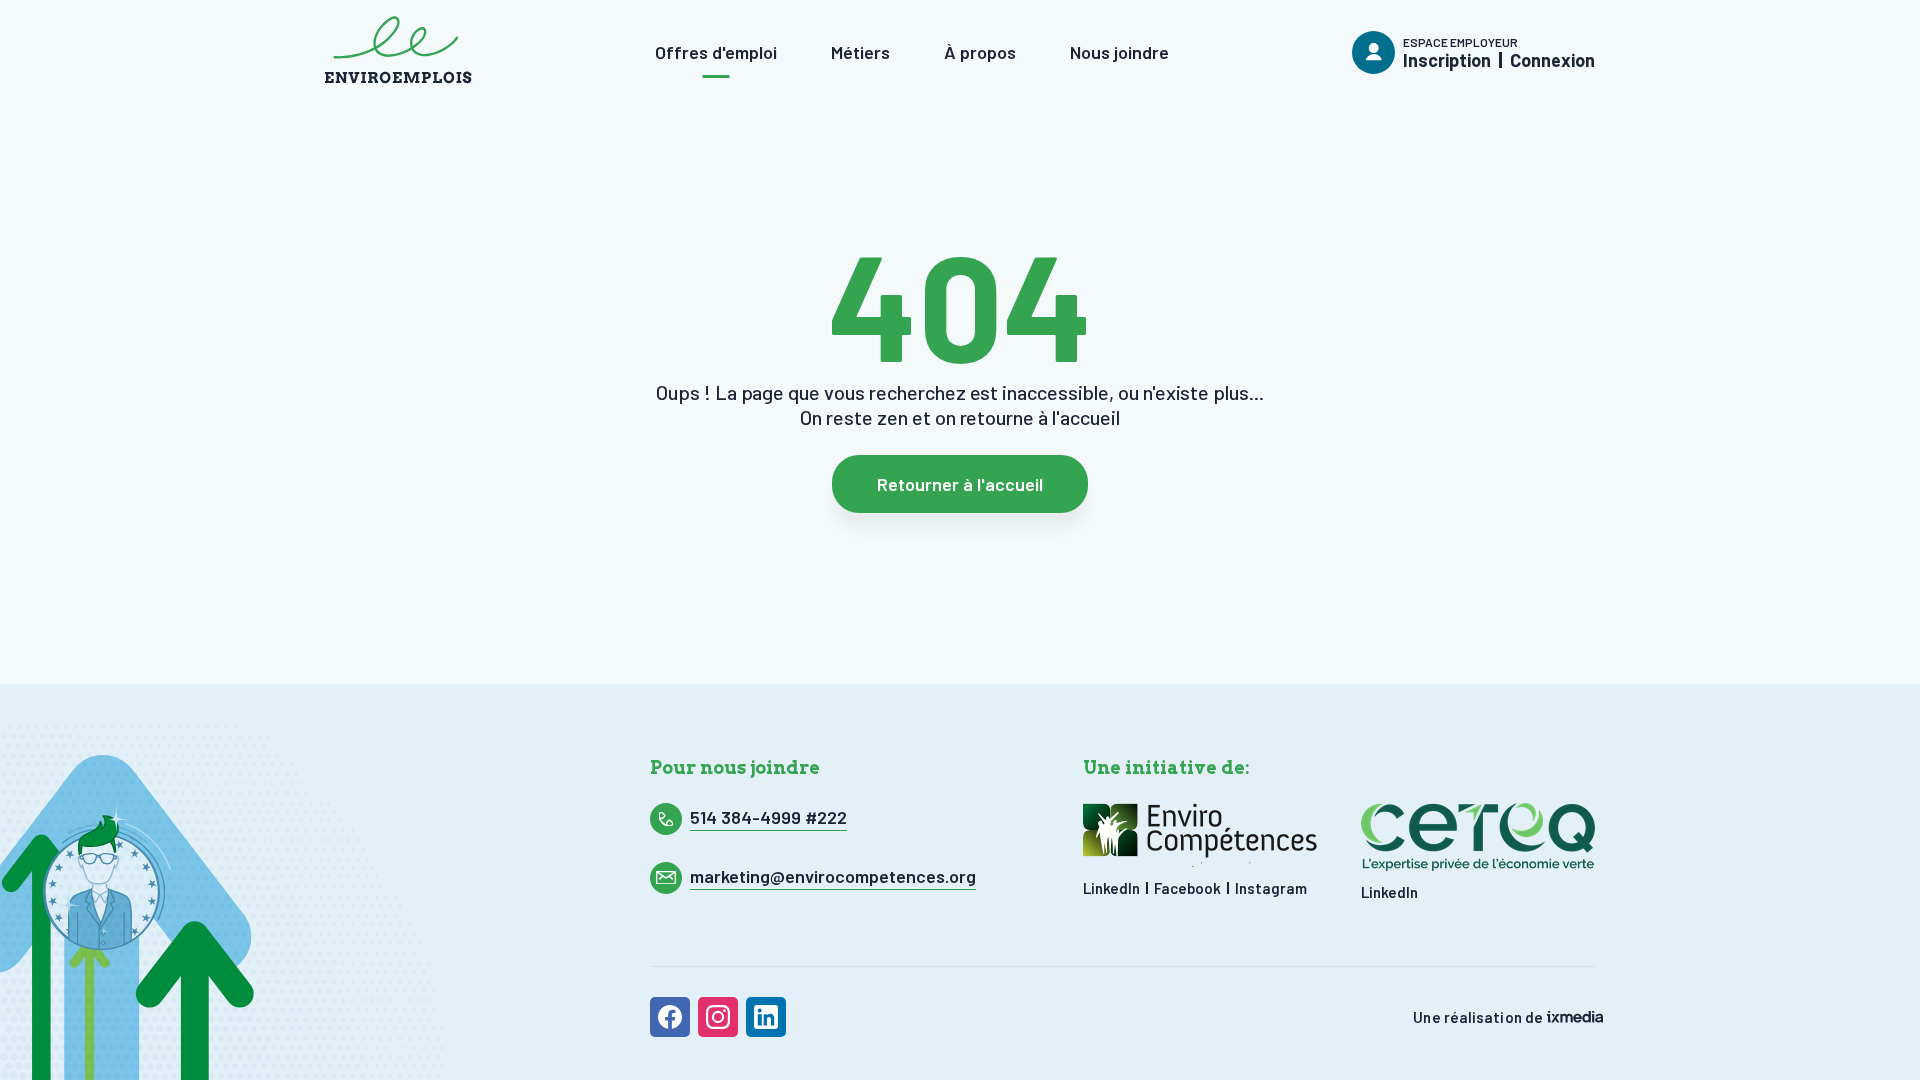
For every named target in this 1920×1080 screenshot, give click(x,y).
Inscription (1447, 60)
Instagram (1271, 888)
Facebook (1187, 888)
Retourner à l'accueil (960, 484)
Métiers (860, 52)
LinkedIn (1111, 888)
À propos (980, 52)
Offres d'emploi (716, 52)
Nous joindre (1119, 52)
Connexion (1552, 60)
